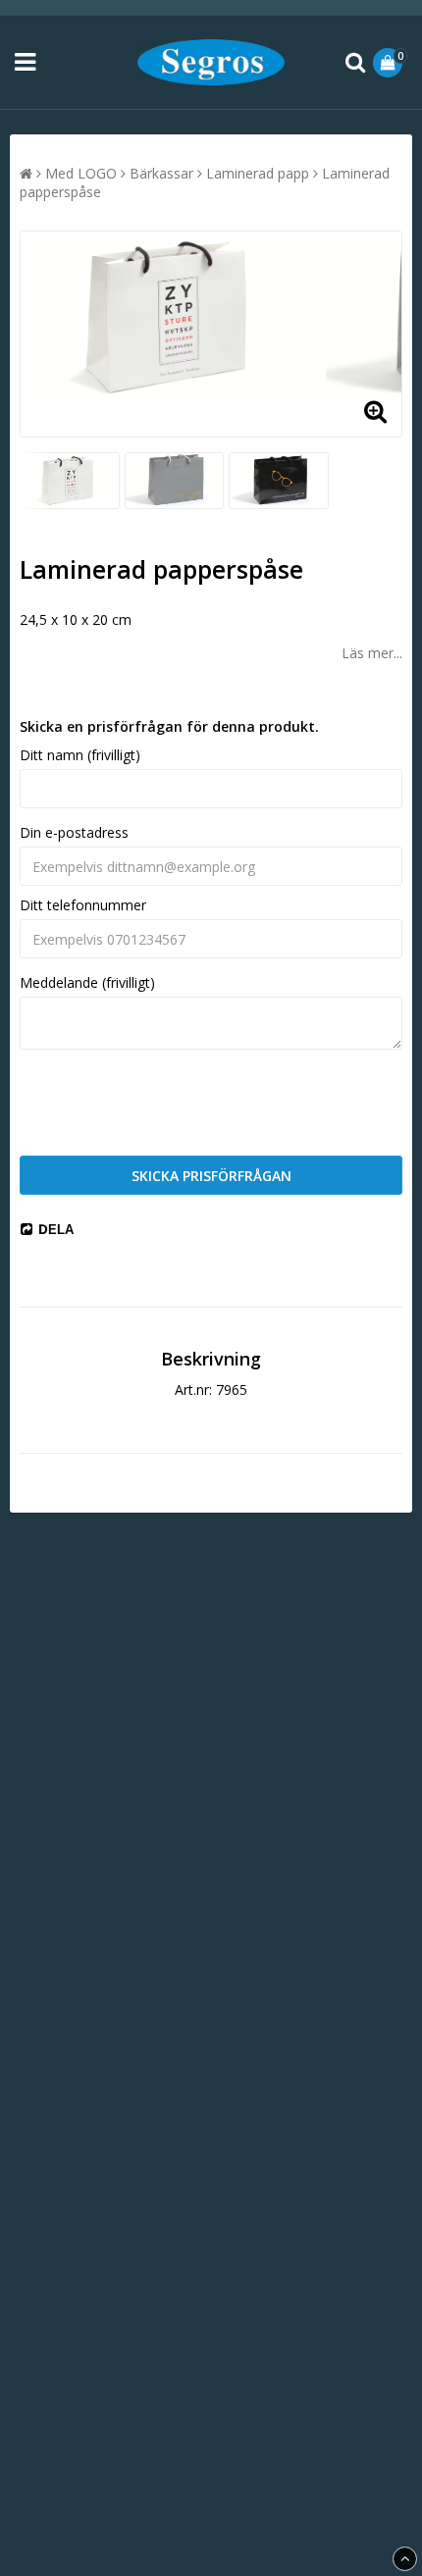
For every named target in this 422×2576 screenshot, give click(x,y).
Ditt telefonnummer (83, 905)
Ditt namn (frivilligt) (80, 755)
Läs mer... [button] (372, 653)
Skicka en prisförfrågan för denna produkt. (169, 726)
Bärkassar (161, 173)
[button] (390, 63)
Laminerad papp (258, 173)
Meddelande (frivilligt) (87, 982)
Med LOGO (81, 173)
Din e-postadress (74, 832)
